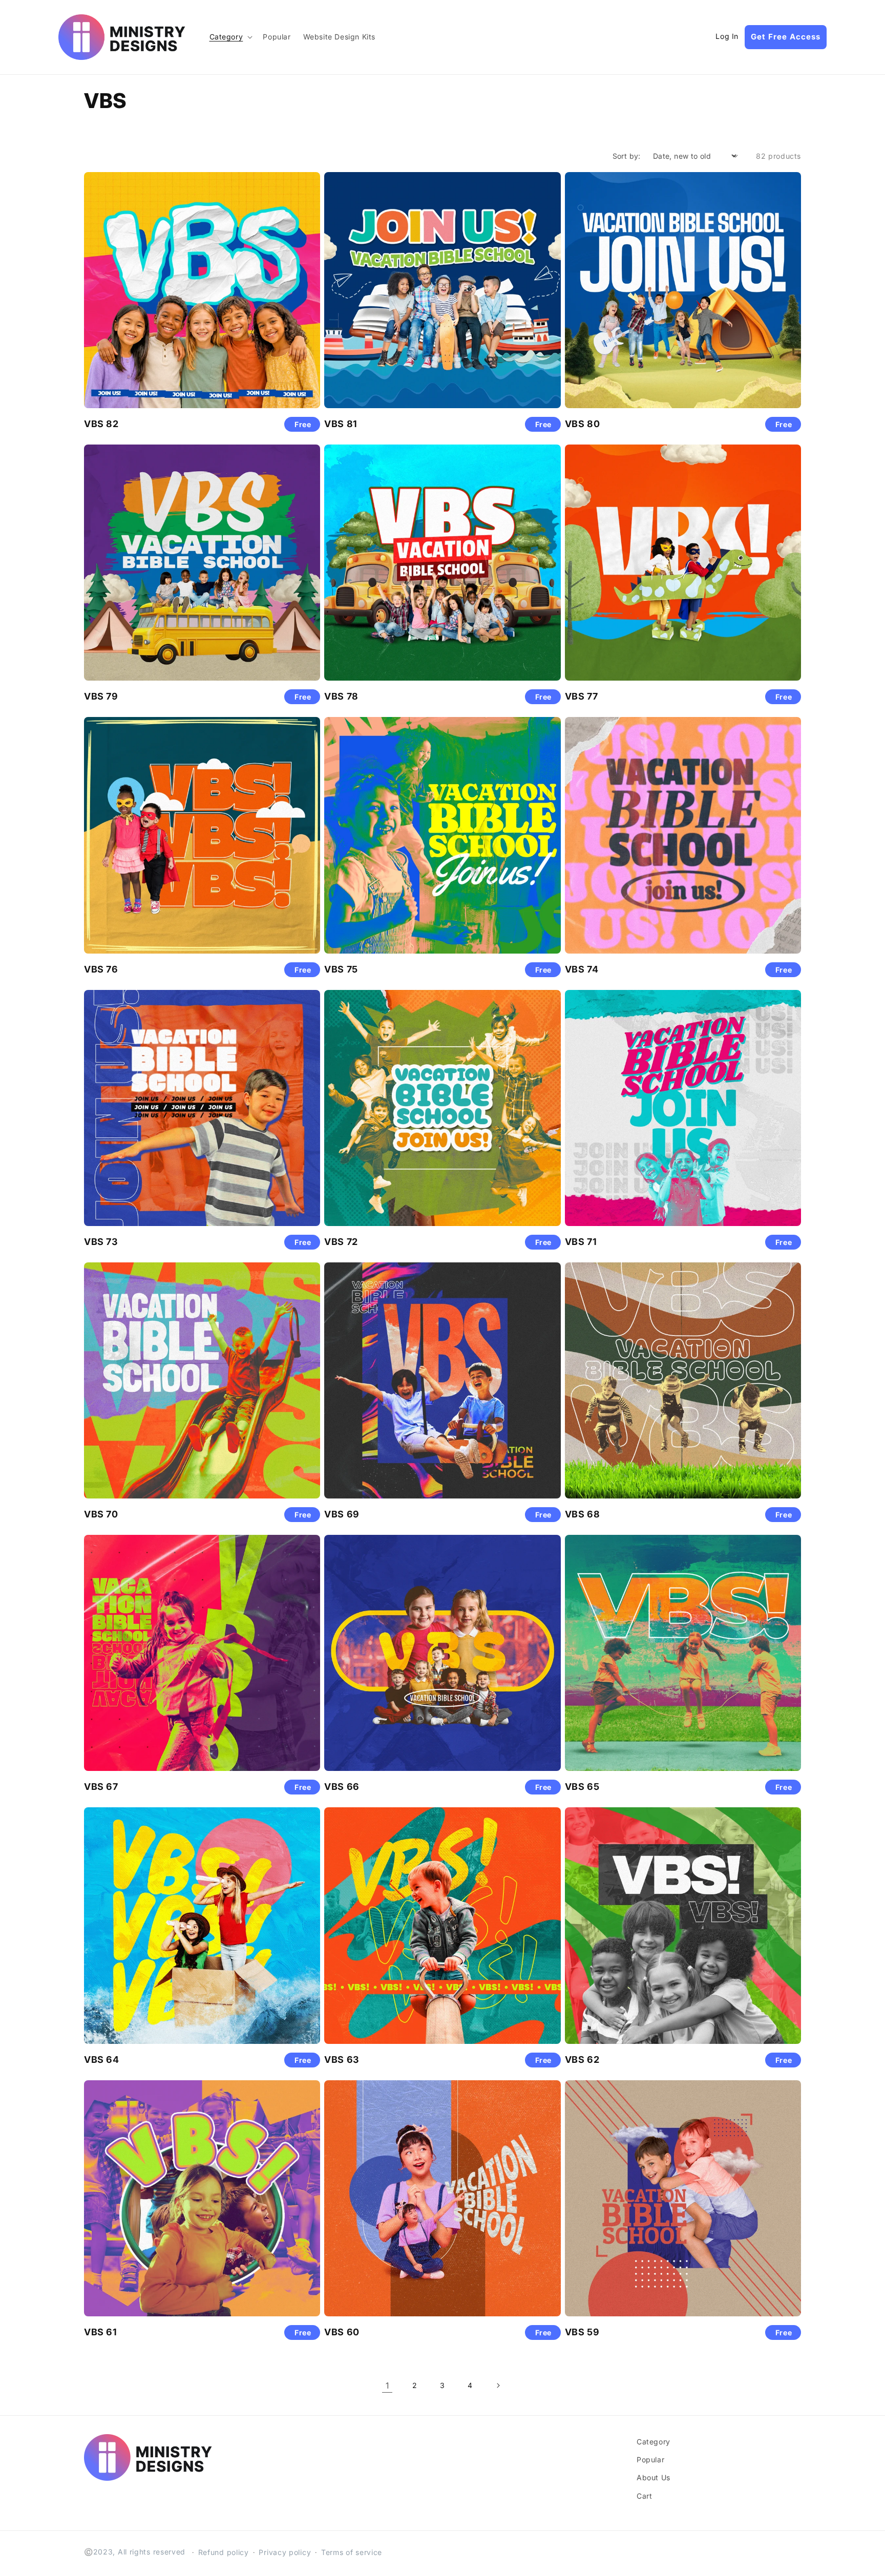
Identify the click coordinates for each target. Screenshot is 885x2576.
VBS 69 (342, 1514)
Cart (644, 2496)
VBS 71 (581, 1242)
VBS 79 (101, 696)
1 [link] (387, 2385)
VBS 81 (341, 424)
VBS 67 (101, 1787)
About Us (654, 2477)
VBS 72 (341, 1242)
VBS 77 (582, 696)
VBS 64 (102, 2060)
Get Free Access (786, 37)
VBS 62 (582, 2060)
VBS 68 (583, 1514)
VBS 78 (341, 696)
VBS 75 (341, 969)
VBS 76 (101, 969)
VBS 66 (342, 1787)
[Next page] (498, 2385)
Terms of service (352, 2552)
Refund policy (224, 2552)
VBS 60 (342, 2332)
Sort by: (627, 156)
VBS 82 (101, 424)
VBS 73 (101, 1242)
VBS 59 (582, 2332)
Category (654, 2442)
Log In (727, 36)
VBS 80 (583, 424)
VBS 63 (342, 2060)
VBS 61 (101, 2332)
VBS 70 (101, 1514)
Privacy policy (285, 2552)
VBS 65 (582, 1787)
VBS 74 (582, 969)
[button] (230, 37)
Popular (650, 2459)
